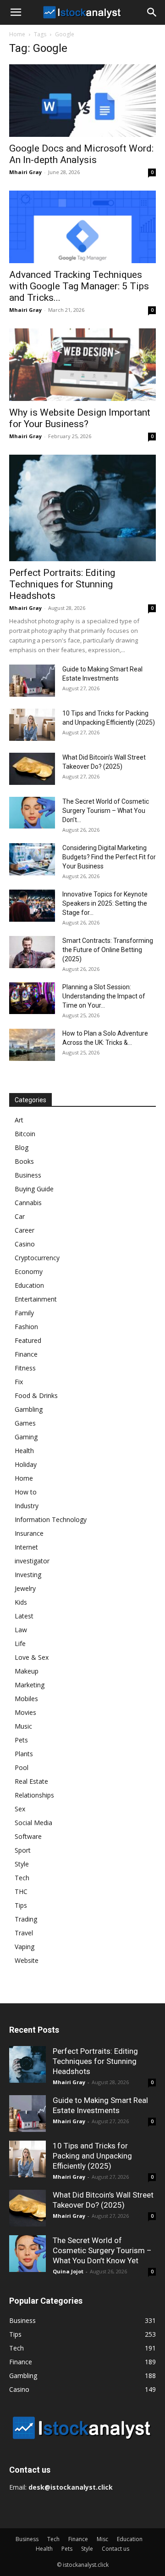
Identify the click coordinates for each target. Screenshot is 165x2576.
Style (22, 1864)
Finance (26, 1354)
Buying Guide (34, 1189)
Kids (21, 1602)
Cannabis (28, 1203)
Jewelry (25, 1588)
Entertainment (36, 1299)
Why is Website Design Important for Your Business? (80, 418)
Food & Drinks (36, 1395)
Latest (24, 1616)
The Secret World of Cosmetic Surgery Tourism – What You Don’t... (106, 811)
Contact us (115, 2549)
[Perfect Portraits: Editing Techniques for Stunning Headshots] (82, 508)
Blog (22, 1147)
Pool (22, 1767)
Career (25, 1230)
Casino (25, 1244)
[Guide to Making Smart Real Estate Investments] (32, 681)
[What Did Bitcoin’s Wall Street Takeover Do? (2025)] (32, 769)
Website (27, 1960)
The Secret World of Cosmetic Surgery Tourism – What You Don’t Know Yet (102, 2250)
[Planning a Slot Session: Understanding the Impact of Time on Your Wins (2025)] (32, 998)
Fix (19, 1382)
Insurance (29, 1533)
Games (25, 1423)
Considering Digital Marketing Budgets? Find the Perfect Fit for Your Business (109, 857)
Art (19, 1120)
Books (24, 1161)
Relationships (34, 1795)
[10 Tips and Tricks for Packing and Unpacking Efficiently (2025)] (32, 725)
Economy (29, 1271)
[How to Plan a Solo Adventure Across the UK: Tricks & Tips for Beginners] (32, 1045)
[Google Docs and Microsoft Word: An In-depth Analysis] (82, 101)
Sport (23, 1850)
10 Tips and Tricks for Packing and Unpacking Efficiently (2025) (92, 2156)
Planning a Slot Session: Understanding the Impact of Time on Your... (104, 996)
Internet (26, 1547)
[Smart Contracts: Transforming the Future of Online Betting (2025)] (32, 952)
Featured (28, 1340)
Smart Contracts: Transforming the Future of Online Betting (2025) (108, 950)
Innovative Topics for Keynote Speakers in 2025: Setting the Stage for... (105, 903)
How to (26, 1492)
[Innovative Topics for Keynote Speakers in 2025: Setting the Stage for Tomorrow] (32, 906)
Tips (21, 1905)
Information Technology (51, 1519)
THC (21, 1891)
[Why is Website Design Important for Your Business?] (82, 365)
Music (23, 1726)
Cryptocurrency (37, 1258)
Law (21, 1630)
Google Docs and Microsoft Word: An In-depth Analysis (81, 154)
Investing (28, 1575)
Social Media (33, 1823)
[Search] (152, 12)
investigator (32, 1561)
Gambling (29, 1409)
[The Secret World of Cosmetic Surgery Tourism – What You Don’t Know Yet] (32, 813)
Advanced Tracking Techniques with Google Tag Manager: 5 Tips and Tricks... (79, 286)
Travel (24, 1933)
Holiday (26, 1464)
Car (20, 1216)
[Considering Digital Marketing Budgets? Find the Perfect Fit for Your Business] (32, 859)
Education (29, 1285)
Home (17, 34)
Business (28, 1175)
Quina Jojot (68, 2271)
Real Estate (31, 1781)
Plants (24, 1754)
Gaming (26, 1437)
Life (20, 1643)
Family (24, 1313)
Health (24, 1451)
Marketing (30, 1685)
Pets (21, 1740)
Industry (27, 1506)
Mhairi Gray (25, 172)
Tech (22, 1878)
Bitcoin (25, 1134)
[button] (16, 12)
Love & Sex (32, 1657)
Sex (20, 1809)
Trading (26, 1919)
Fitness (25, 1368)
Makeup (27, 1671)
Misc (102, 2539)
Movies (25, 1712)
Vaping (25, 1947)
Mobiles (26, 1699)
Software (28, 1836)
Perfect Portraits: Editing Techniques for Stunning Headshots (62, 584)
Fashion (26, 1327)
